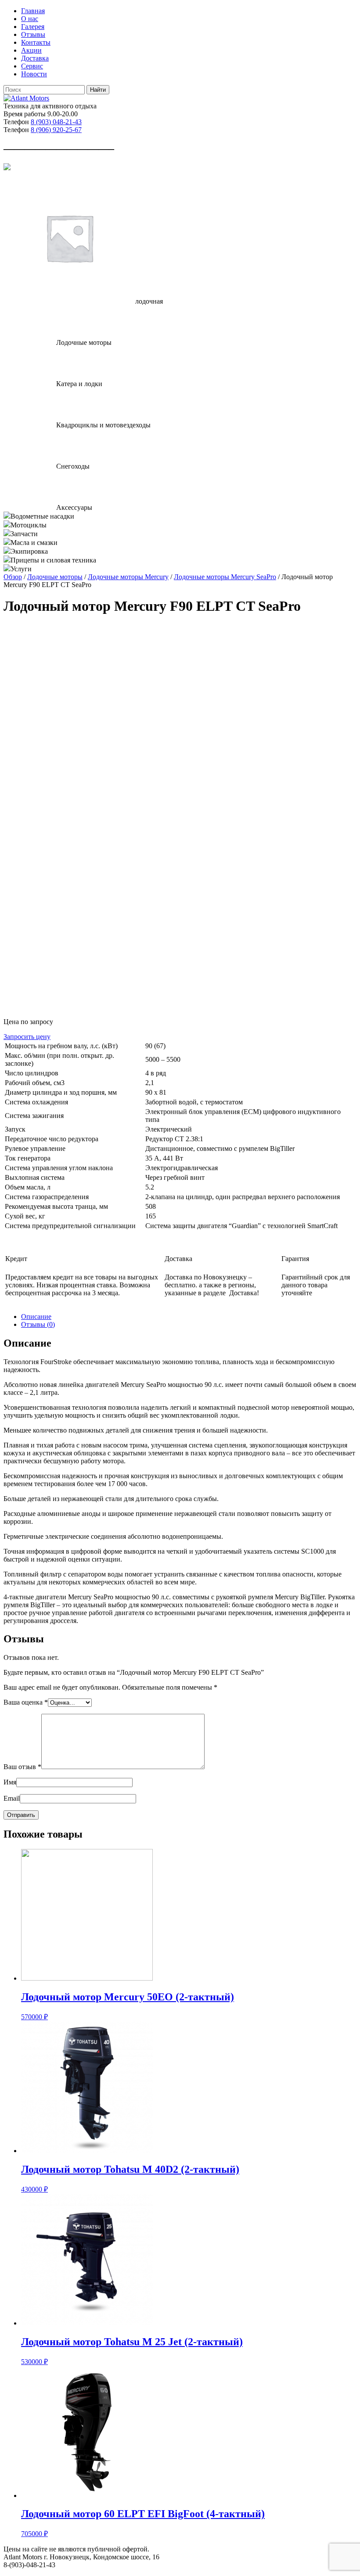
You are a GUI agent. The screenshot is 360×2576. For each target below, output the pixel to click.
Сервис (32, 66)
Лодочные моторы (55, 577)
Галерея (33, 27)
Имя (10, 1782)
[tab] (189, 1317)
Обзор (13, 577)
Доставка (35, 58)
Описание (36, 1317)
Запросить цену (27, 1037)
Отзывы (33, 34)
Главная (33, 11)
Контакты (36, 42)
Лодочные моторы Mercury (128, 577)
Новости (34, 74)
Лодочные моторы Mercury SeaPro (225, 577)
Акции (31, 50)
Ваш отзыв (22, 1767)
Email (12, 1798)
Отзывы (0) (38, 1324)
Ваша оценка (26, 1702)
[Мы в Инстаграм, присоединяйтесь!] (7, 168)
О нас (30, 19)
